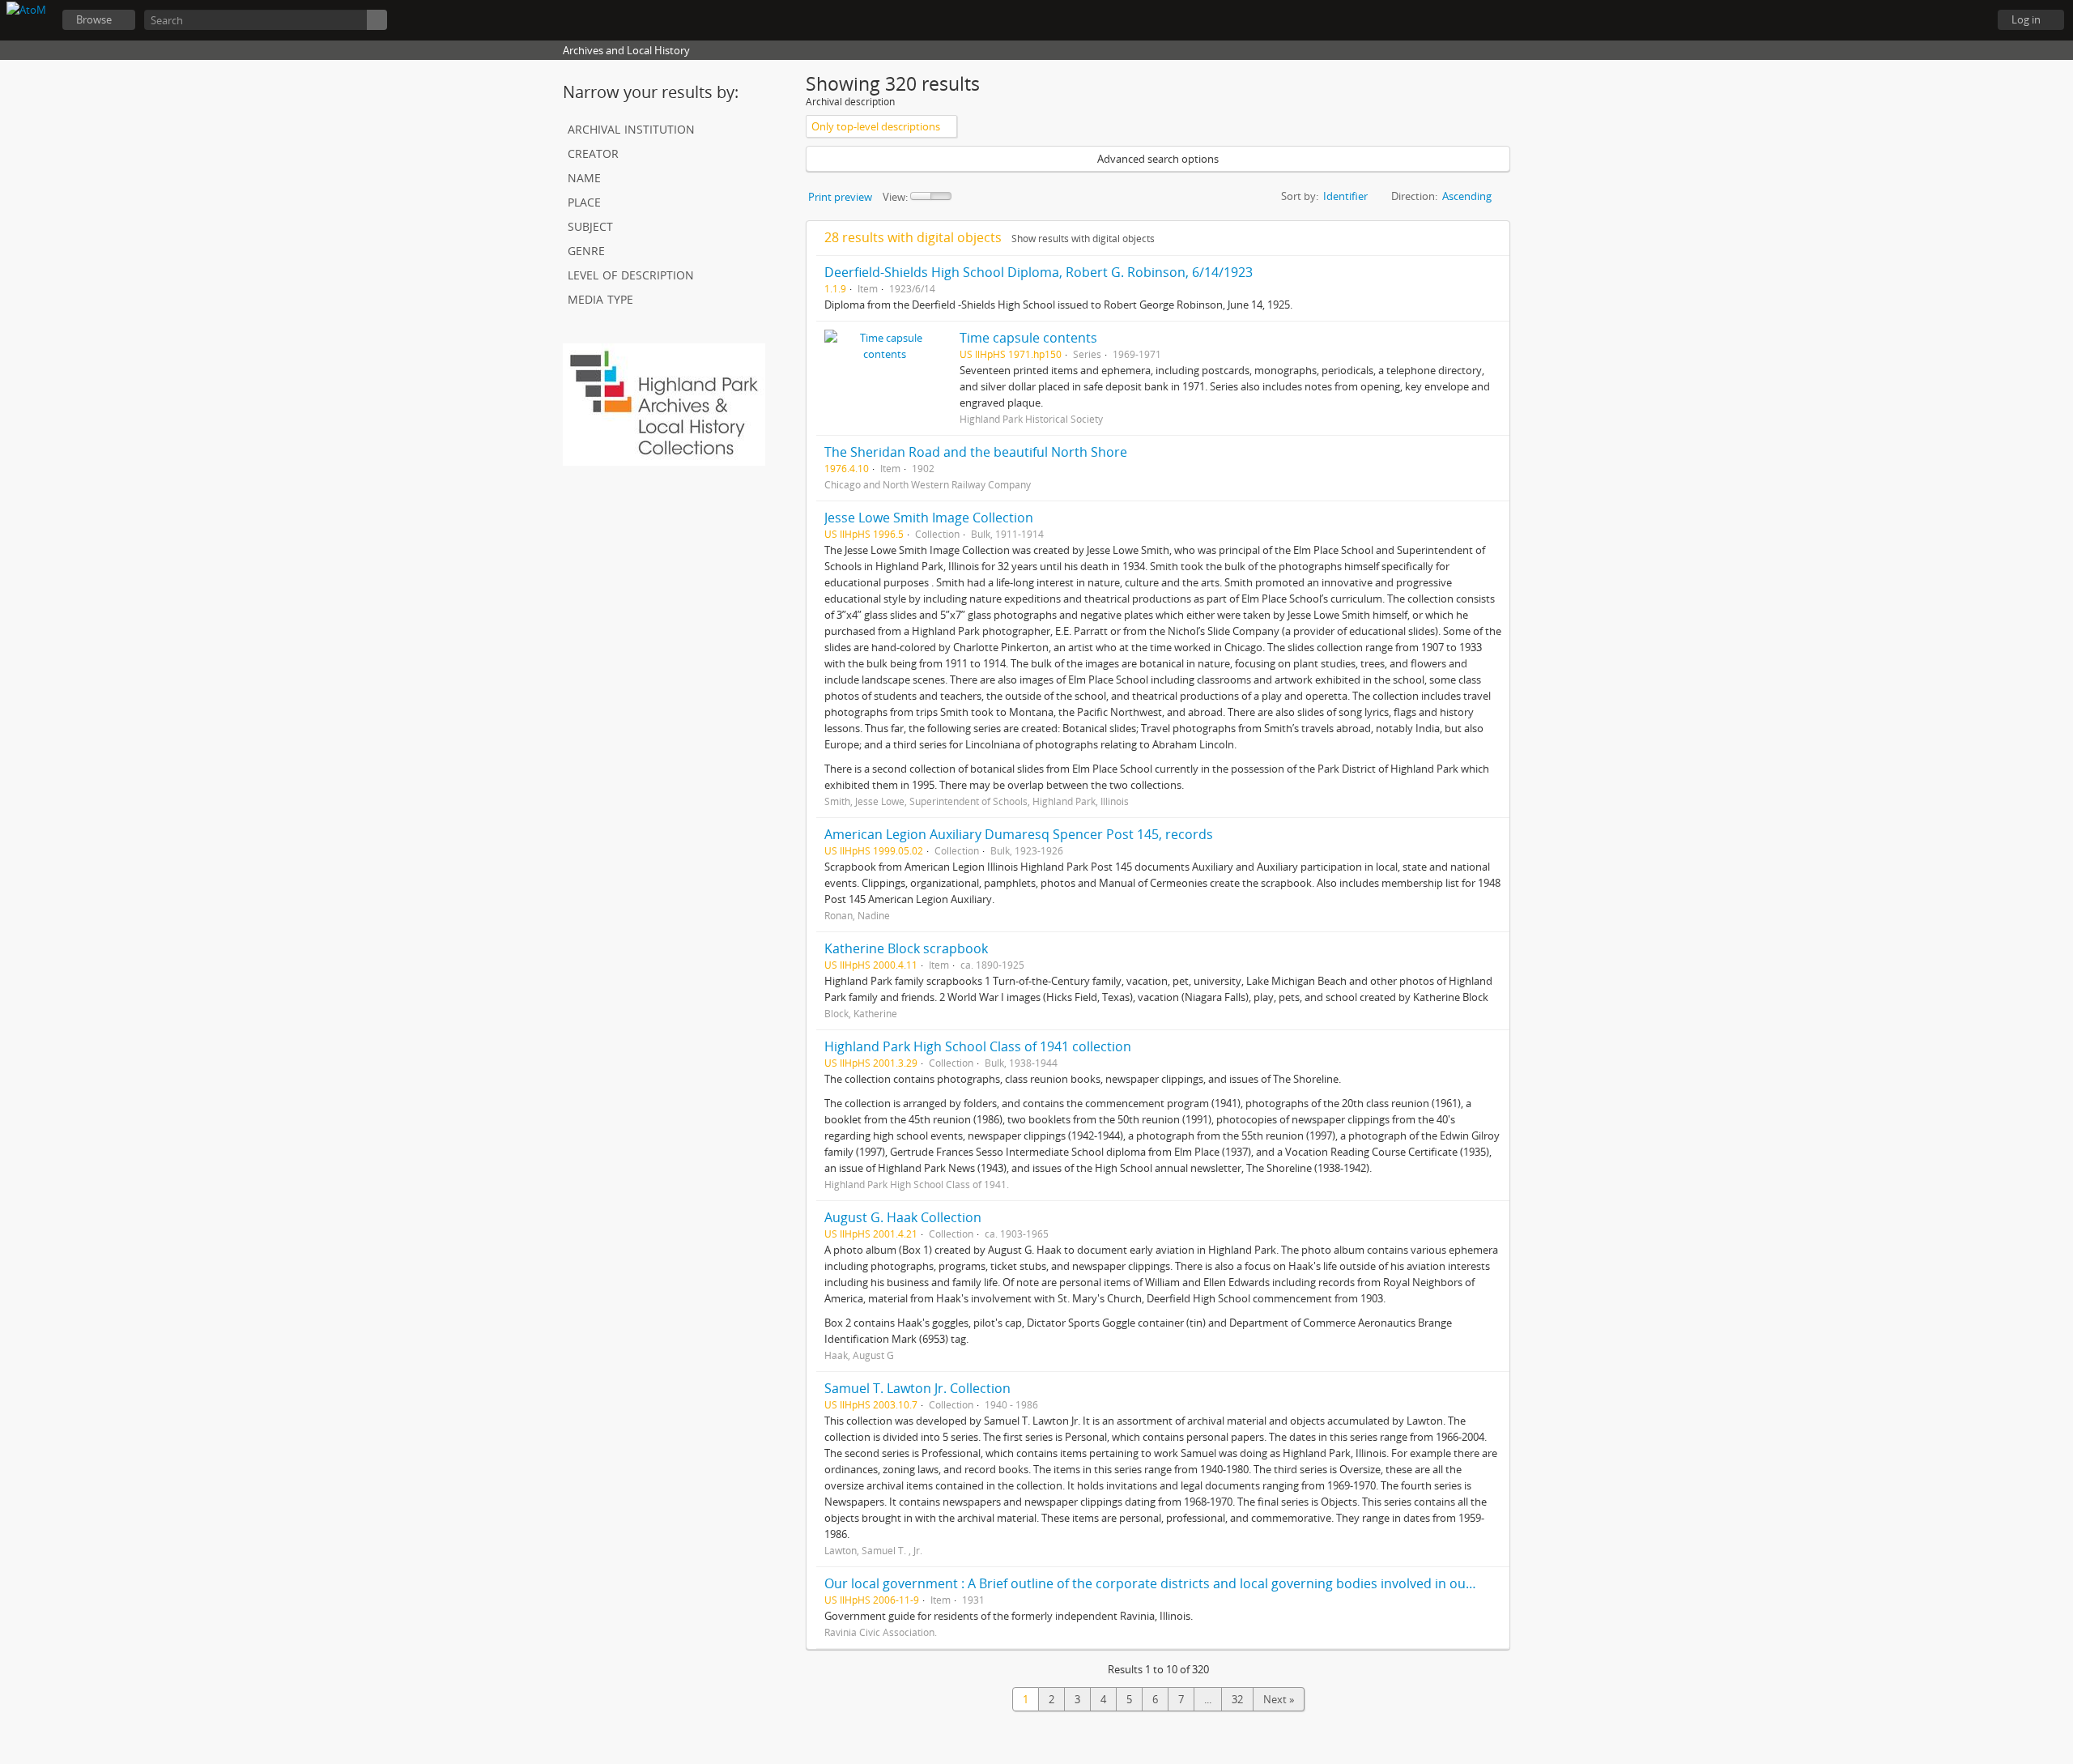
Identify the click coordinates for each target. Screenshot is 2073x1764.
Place (584, 200)
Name (584, 176)
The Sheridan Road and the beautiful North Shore (976, 452)
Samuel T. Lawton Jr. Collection (917, 1388)
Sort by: (1300, 196)
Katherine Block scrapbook (906, 948)
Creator (593, 152)
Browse (94, 19)
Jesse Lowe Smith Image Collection (929, 518)
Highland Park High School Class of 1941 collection (978, 1046)
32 (1237, 1699)
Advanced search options (1158, 159)
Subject (590, 225)
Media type (600, 298)
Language (1927, 20)
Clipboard (1887, 20)
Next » (1279, 1699)
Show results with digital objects (1083, 239)
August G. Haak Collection (903, 1217)
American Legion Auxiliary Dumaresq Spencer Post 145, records (1019, 834)
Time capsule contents (1028, 338)
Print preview (840, 197)
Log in (2026, 19)
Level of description (631, 273)
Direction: (1414, 196)
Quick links (1968, 20)
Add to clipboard (1493, 272)
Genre (586, 249)
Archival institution (631, 128)
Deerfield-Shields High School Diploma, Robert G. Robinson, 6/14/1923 (1039, 272)
